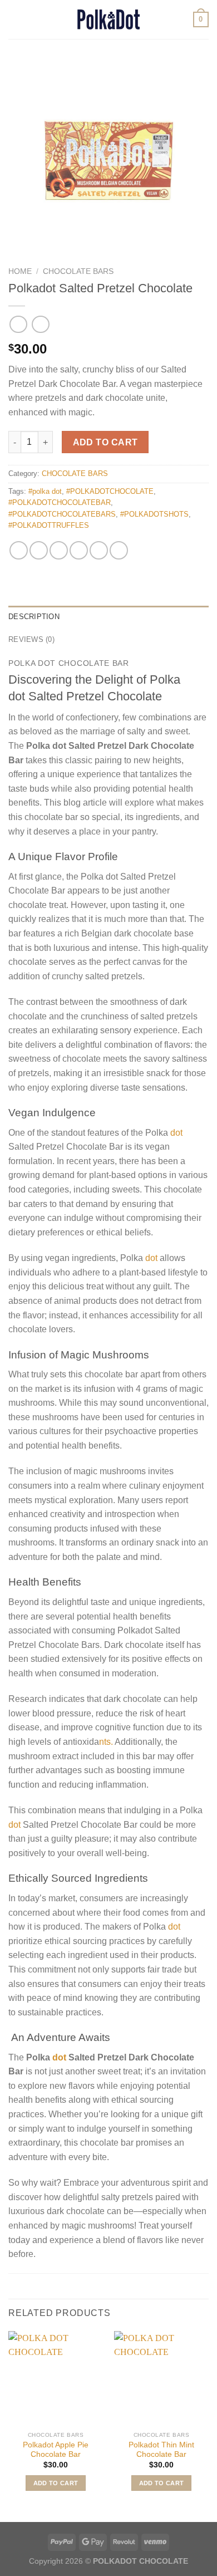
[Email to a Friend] (79, 550)
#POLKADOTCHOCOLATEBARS (62, 514)
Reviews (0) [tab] (31, 639)
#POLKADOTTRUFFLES (49, 525)
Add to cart (105, 442)
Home (20, 271)
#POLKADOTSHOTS (154, 514)
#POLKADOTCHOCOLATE (110, 491)
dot (175, 1133)
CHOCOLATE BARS (78, 271)
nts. (106, 1742)
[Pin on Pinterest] (99, 550)
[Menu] (15, 19)
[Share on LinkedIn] (119, 550)
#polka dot (45, 491)
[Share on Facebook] (39, 550)
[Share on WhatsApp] (19, 550)
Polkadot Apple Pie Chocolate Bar (56, 2450)
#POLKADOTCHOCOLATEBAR (60, 502)
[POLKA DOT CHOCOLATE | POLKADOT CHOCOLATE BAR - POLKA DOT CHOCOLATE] (108, 19)
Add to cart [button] (56, 2483)
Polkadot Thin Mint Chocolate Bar (161, 2450)
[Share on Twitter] (59, 550)
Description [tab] (34, 617)
